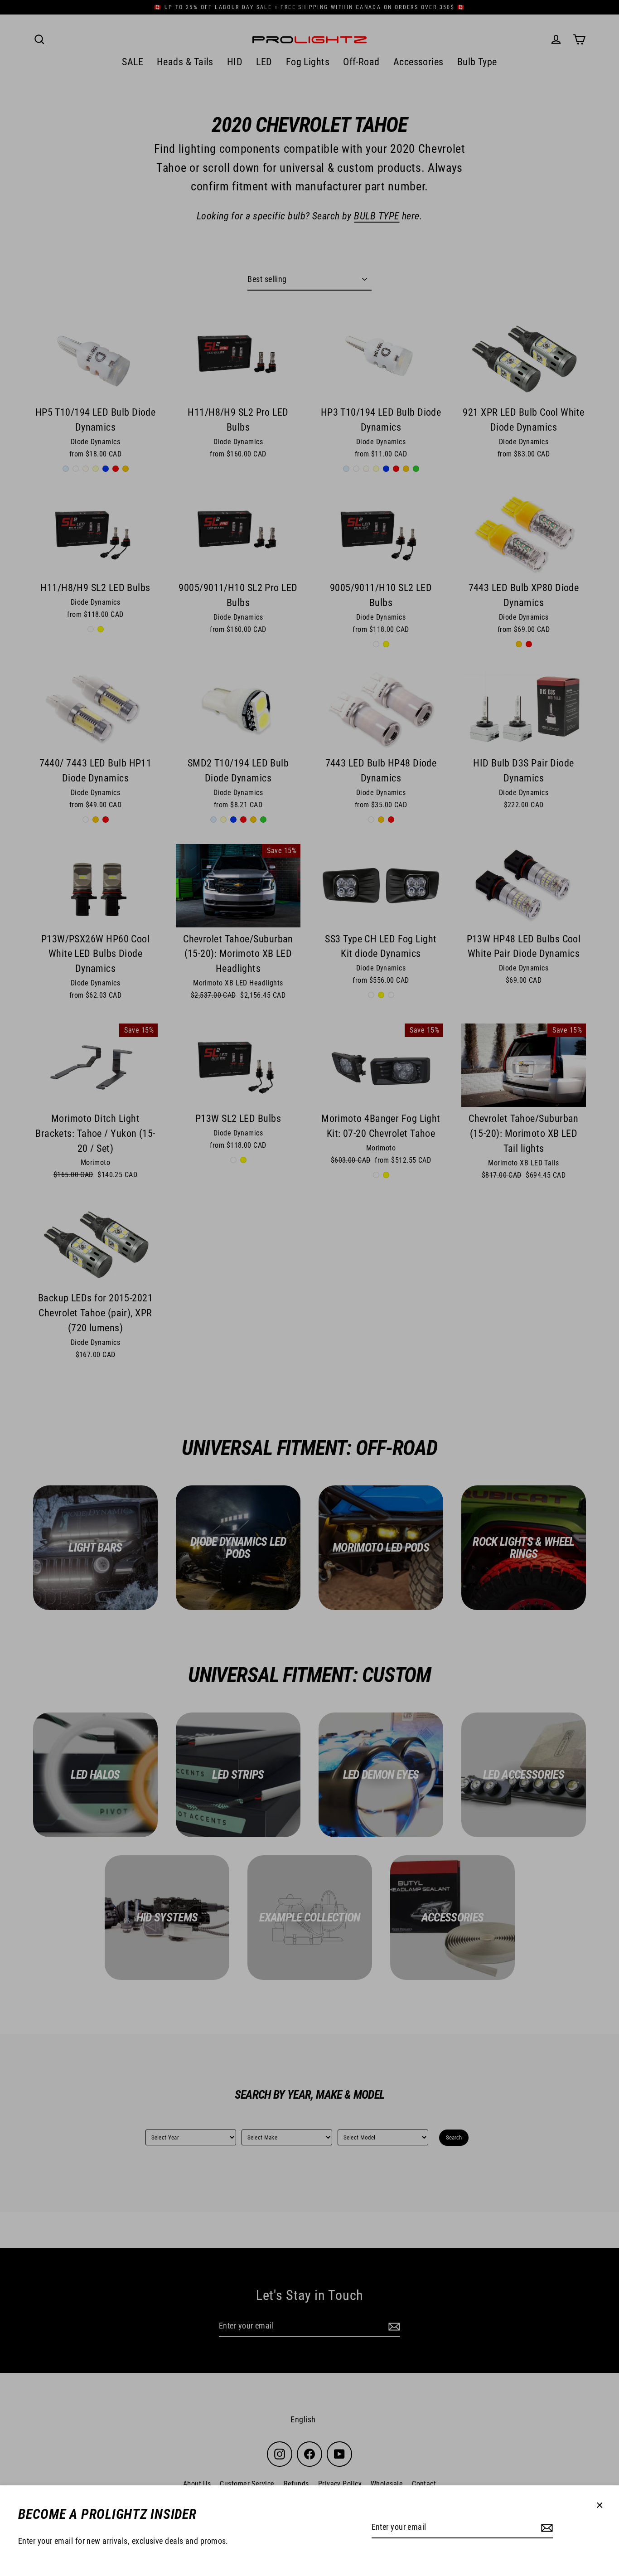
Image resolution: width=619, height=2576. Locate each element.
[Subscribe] (546, 2528)
